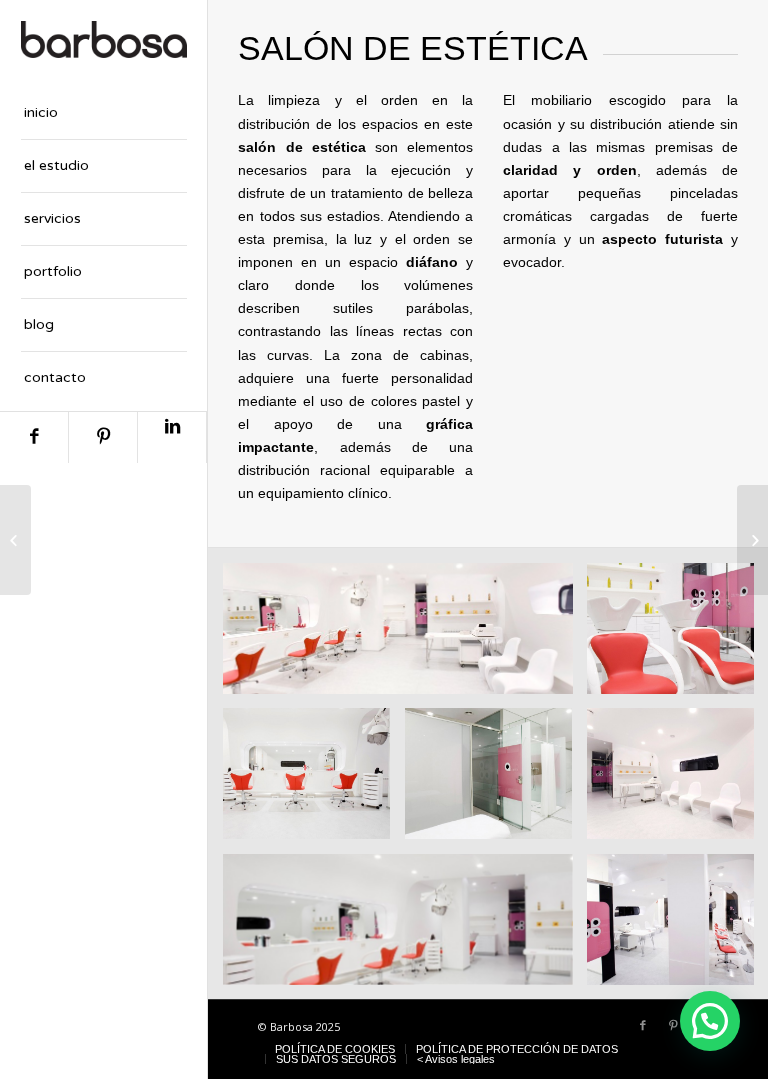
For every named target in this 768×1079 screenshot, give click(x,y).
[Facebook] (34, 437)
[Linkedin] (172, 437)
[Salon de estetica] (15, 540)
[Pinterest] (103, 437)
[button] (710, 1021)
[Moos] (752, 540)
